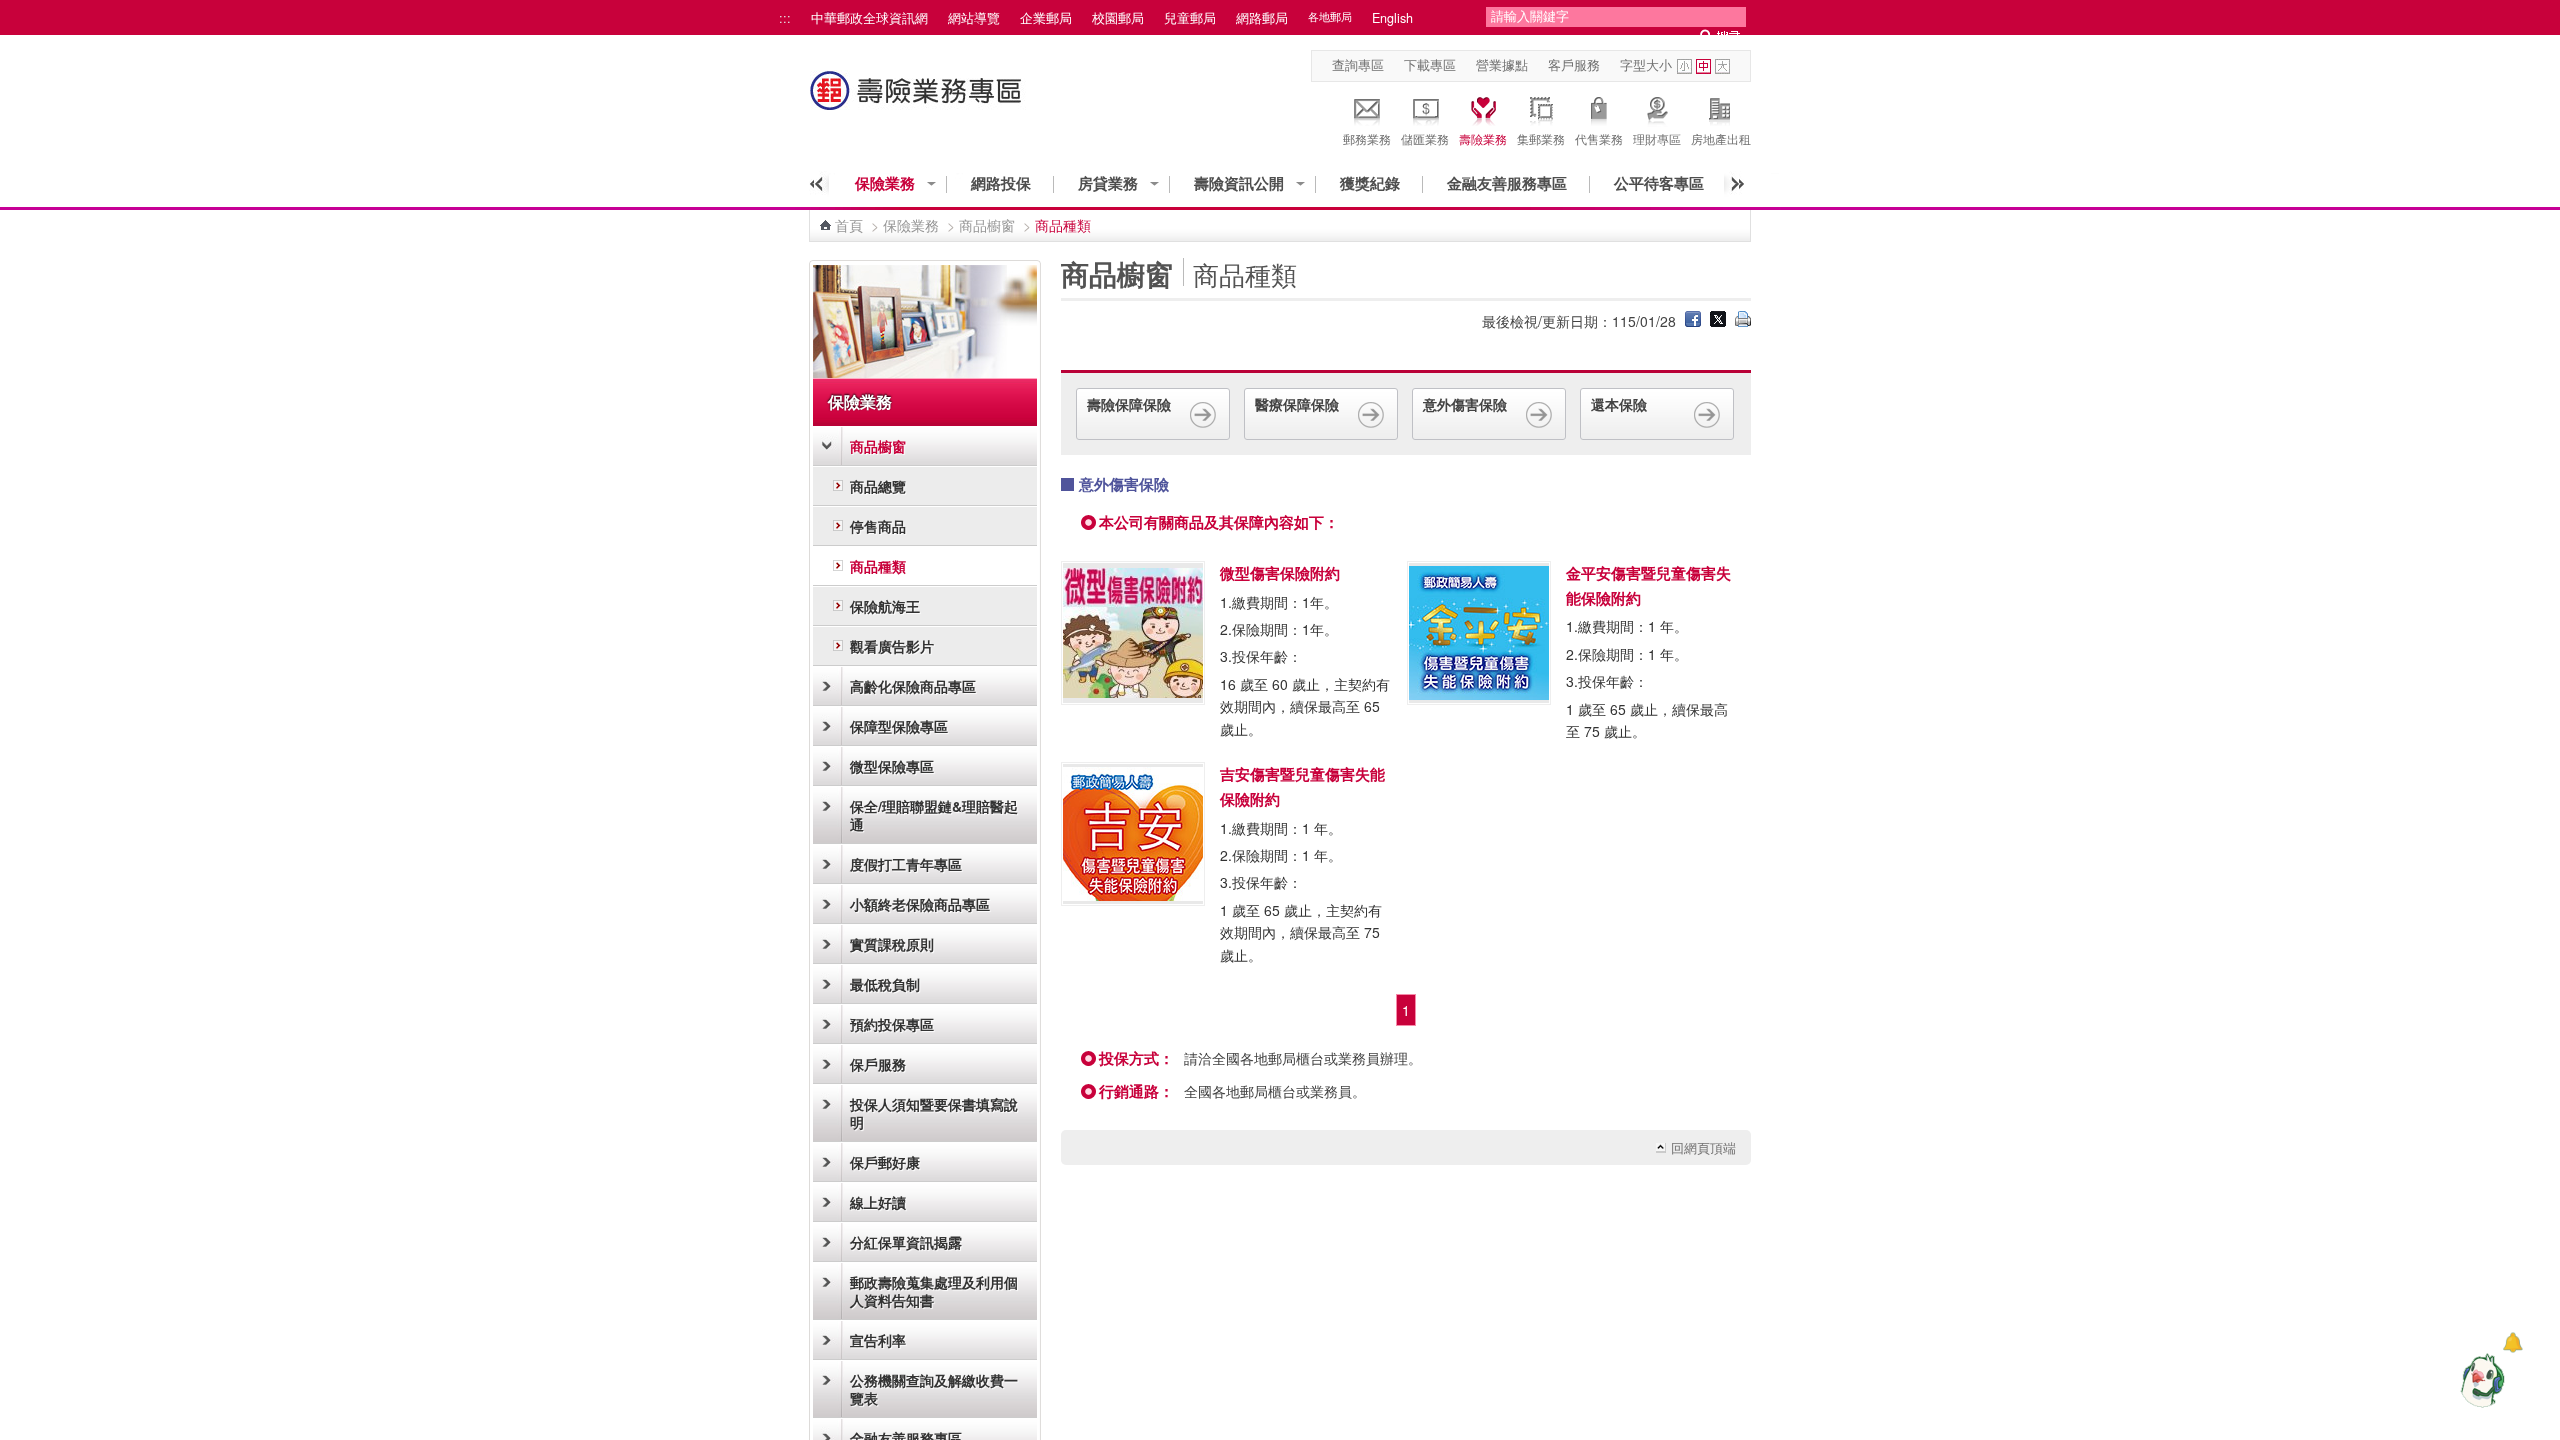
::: (785, 18)
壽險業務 (1483, 138)
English (1392, 18)
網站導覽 (974, 18)
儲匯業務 (1425, 138)
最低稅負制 (885, 984)
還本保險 (1619, 404)
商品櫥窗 (987, 225)
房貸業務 (1108, 183)
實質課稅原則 (892, 944)
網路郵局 (1262, 18)
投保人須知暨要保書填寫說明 (934, 1113)
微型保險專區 (892, 766)
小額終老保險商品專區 (920, 904)
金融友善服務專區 (1507, 183)
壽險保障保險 (1129, 404)
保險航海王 (885, 606)
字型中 (1703, 66)
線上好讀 (878, 1202)
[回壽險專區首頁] (918, 100)
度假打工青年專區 (906, 864)
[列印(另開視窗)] (1743, 321)
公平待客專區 (1659, 183)
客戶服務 (1574, 65)
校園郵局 (1118, 18)
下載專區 (1430, 65)
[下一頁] (1731, 184)
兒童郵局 (1190, 18)
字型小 (1684, 66)
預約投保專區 (892, 1024)
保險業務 (885, 183)
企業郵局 (1046, 18)
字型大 (1722, 66)
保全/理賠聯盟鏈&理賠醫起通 (934, 815)
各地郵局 (1330, 16)
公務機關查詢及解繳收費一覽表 (934, 1389)
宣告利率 (878, 1340)
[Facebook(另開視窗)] (1693, 321)
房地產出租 (1721, 138)
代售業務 (1599, 138)
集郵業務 (1541, 138)
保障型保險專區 (899, 726)
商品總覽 (878, 486)
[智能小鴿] (2480, 1380)
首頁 (849, 225)
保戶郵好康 (885, 1162)
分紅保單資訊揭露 (906, 1242)
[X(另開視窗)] (1718, 321)
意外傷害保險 (1465, 404)
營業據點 (1502, 65)
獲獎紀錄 (1370, 183)
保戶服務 (878, 1064)
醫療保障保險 (1297, 404)
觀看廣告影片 (892, 646)
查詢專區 (1358, 65)
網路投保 (1001, 183)
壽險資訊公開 (1239, 183)
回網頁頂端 (1703, 1148)
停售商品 (878, 526)
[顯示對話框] (2512, 1342)
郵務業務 (1367, 138)
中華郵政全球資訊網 (869, 18)
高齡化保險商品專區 (913, 686)
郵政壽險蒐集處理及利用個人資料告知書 (934, 1291)
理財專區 (1657, 138)
